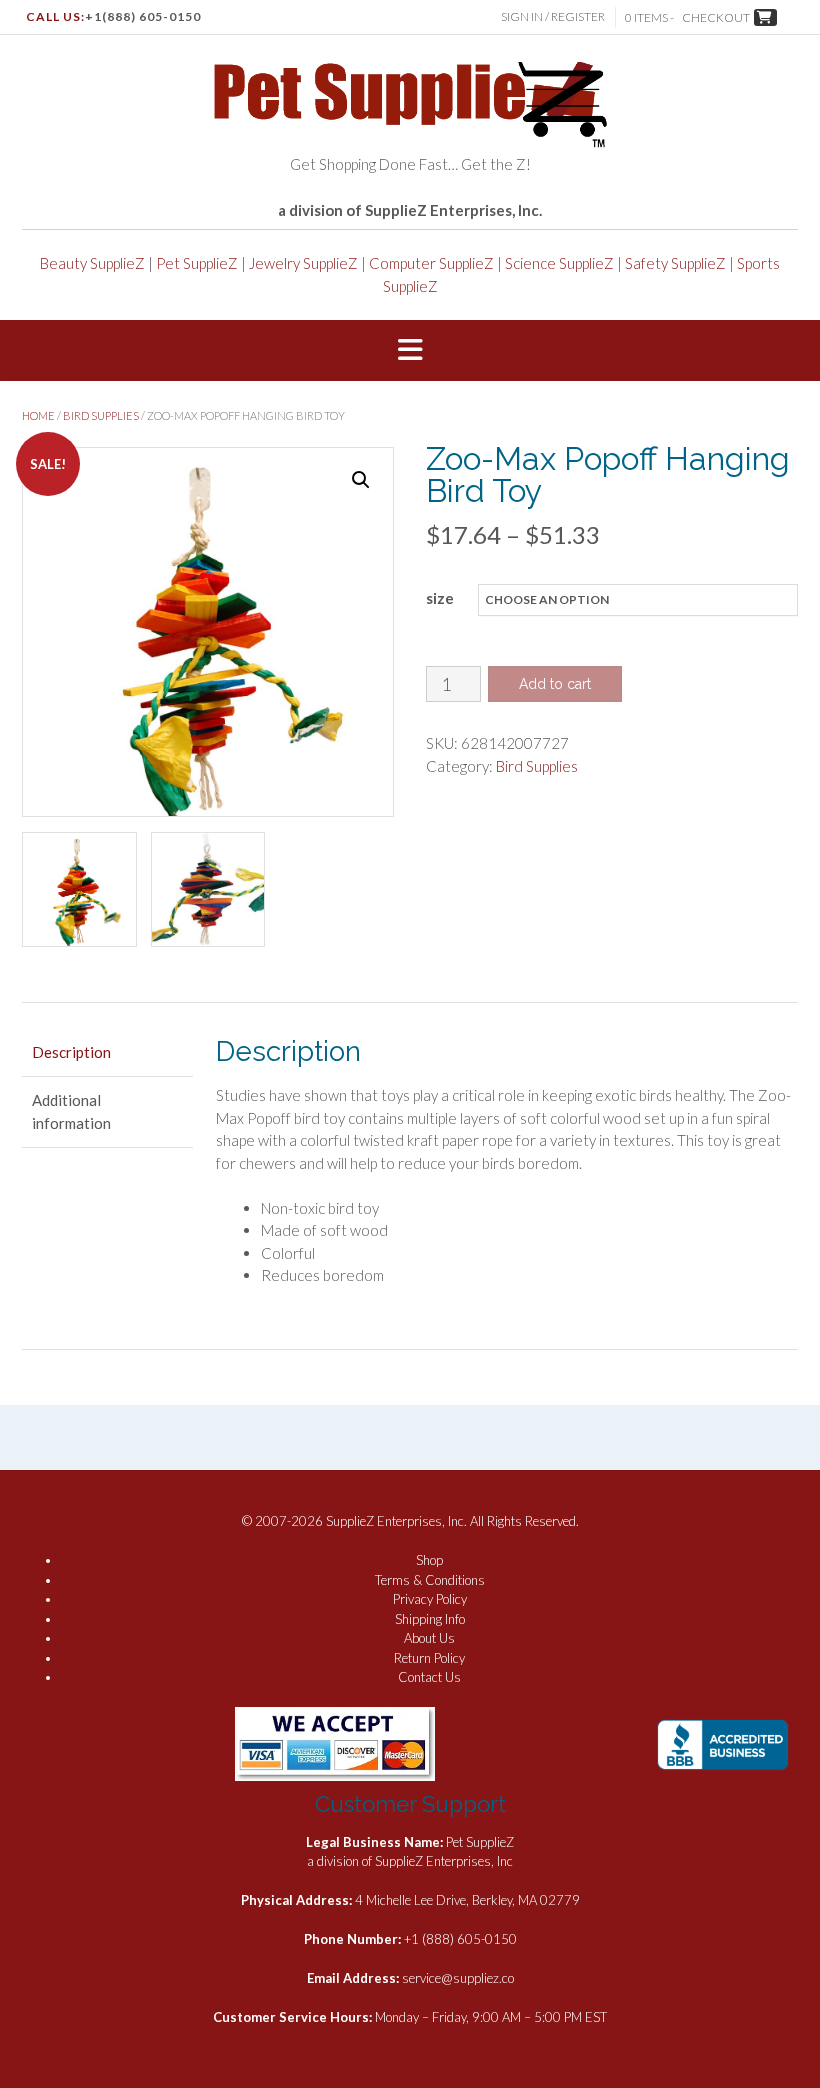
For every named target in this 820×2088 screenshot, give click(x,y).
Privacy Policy (430, 1599)
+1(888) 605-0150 (143, 16)
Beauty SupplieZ (92, 263)
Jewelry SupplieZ (303, 263)
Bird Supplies (101, 415)
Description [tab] (71, 1052)
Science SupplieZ (559, 263)
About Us (429, 1638)
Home (38, 415)
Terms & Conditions (430, 1580)
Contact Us (429, 1677)
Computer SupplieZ (431, 263)
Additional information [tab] (71, 1111)
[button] (410, 351)
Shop (429, 1560)
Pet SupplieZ (197, 263)
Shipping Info (430, 1619)
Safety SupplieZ (675, 263)
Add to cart (555, 684)
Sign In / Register (553, 16)
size (440, 598)
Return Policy (429, 1658)
